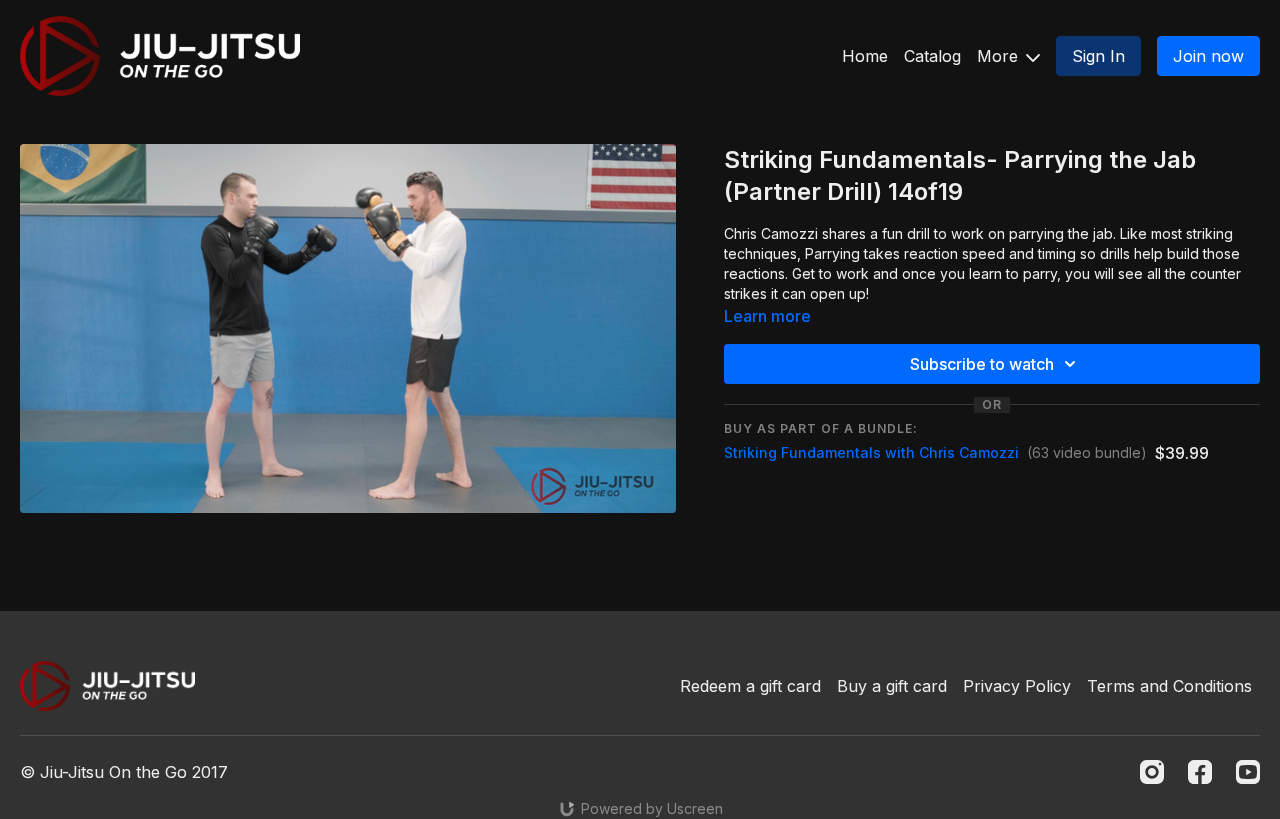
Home (865, 56)
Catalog (932, 56)
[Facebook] (1200, 772)
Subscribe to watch (982, 364)
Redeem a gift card (750, 686)
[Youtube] (1248, 772)
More (1000, 56)
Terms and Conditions (1169, 686)
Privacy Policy (1017, 686)
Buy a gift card (892, 686)
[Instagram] (1152, 772)
